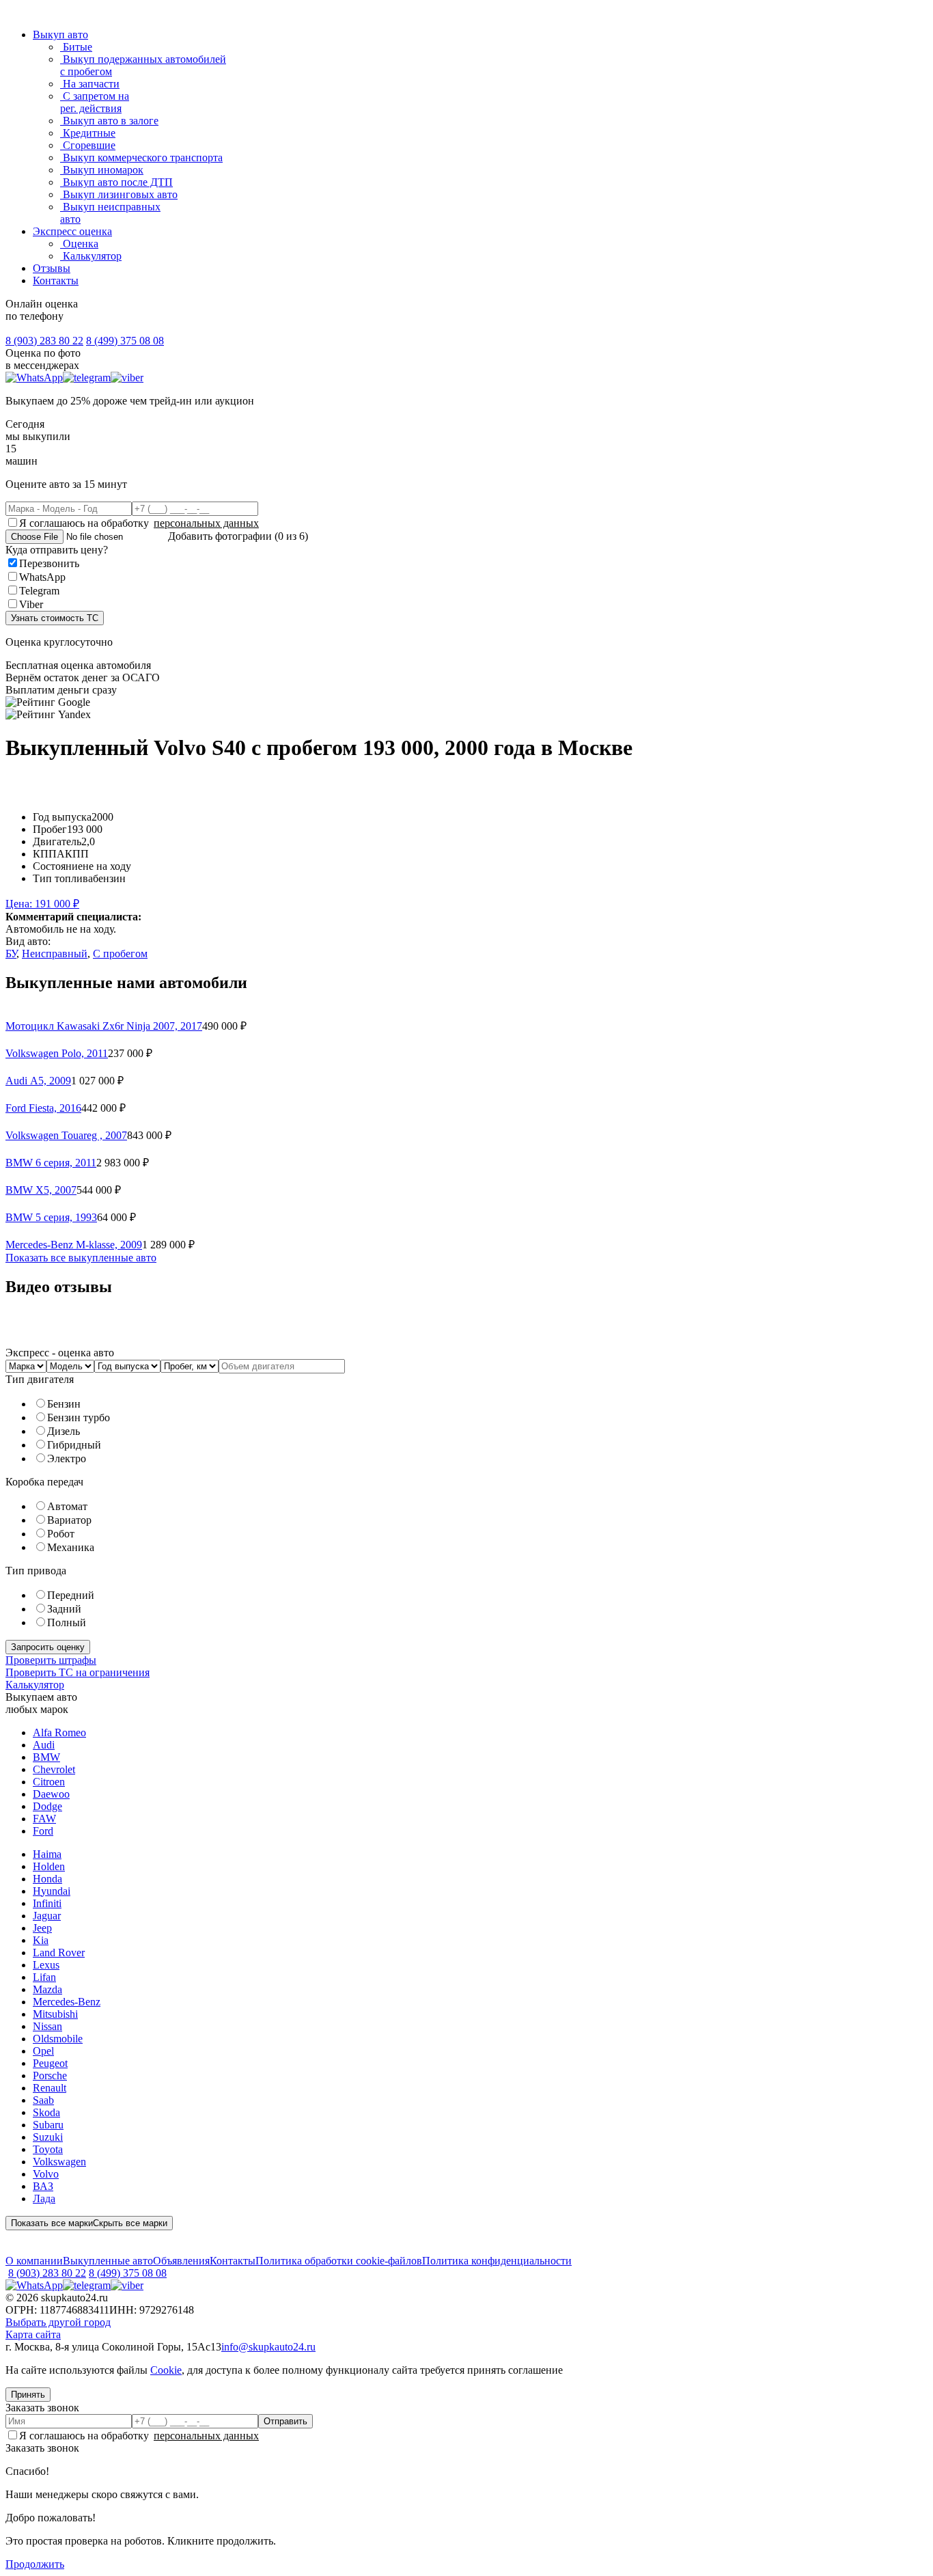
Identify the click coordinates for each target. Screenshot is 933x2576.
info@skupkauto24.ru (268, 2347)
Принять (28, 2395)
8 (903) (44, 341)
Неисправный (55, 954)
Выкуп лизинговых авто (119, 194)
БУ (11, 954)
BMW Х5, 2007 (41, 1190)
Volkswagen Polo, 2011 (57, 1053)
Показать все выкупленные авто (81, 1258)
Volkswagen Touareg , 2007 (66, 1135)
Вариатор (69, 1520)
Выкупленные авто (108, 2261)
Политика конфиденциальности (497, 2261)
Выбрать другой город (58, 2322)
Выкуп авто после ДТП (116, 182)
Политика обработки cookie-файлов (339, 2261)
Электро (67, 1458)
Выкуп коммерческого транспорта (141, 157)
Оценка (79, 244)
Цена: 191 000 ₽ (42, 904)
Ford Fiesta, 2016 (43, 1108)
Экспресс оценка (72, 231)
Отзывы (52, 268)
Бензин (64, 1404)
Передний (71, 1595)
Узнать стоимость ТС (55, 618)
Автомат (67, 1506)
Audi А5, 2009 (38, 1081)
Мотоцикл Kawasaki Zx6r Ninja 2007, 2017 (104, 1026)
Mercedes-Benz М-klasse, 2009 (74, 1245)
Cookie (166, 2370)
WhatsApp (42, 577)
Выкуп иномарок (102, 170)
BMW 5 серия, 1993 (51, 1217)
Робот (61, 1534)
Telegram (39, 591)
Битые (76, 47)
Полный (67, 1622)
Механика (71, 1547)
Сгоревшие (88, 145)
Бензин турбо (79, 1417)
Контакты (56, 280)
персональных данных (206, 523)
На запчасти (90, 84)
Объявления (181, 2261)
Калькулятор (91, 256)
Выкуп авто (60, 35)
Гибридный (74, 1445)
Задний (64, 1609)
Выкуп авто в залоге (109, 121)
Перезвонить (49, 563)
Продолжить (35, 2564)
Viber (31, 604)
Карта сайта (33, 2334)
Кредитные (88, 133)
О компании (34, 2261)
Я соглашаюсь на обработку (139, 523)
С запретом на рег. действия (95, 102)
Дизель (64, 1431)
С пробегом (120, 954)
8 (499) (125, 341)
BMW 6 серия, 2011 (51, 1163)
